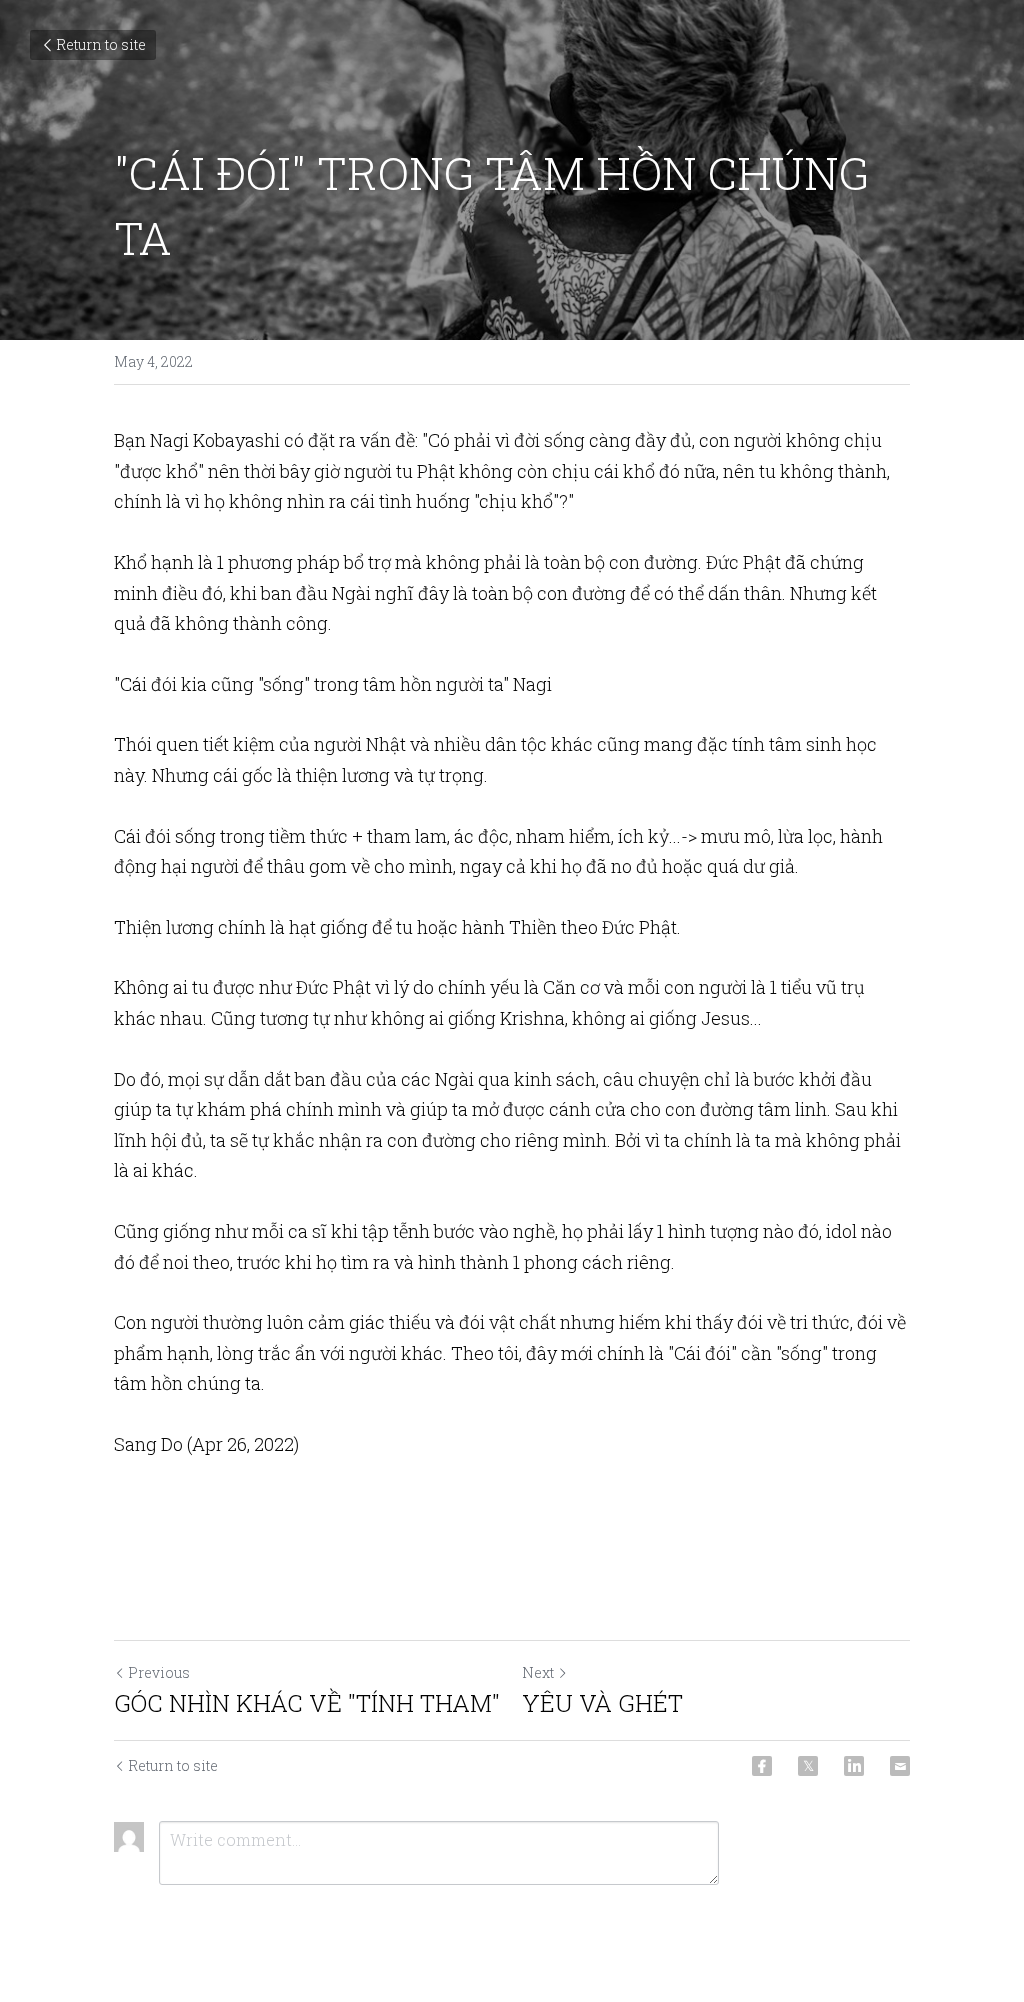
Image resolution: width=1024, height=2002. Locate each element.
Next (538, 1672)
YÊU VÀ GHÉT (602, 1703)
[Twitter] (808, 1766)
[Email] (900, 1766)
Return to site (101, 44)
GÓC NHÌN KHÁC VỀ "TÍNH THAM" (307, 1703)
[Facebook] (762, 1766)
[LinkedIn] (854, 1766)
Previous (159, 1672)
